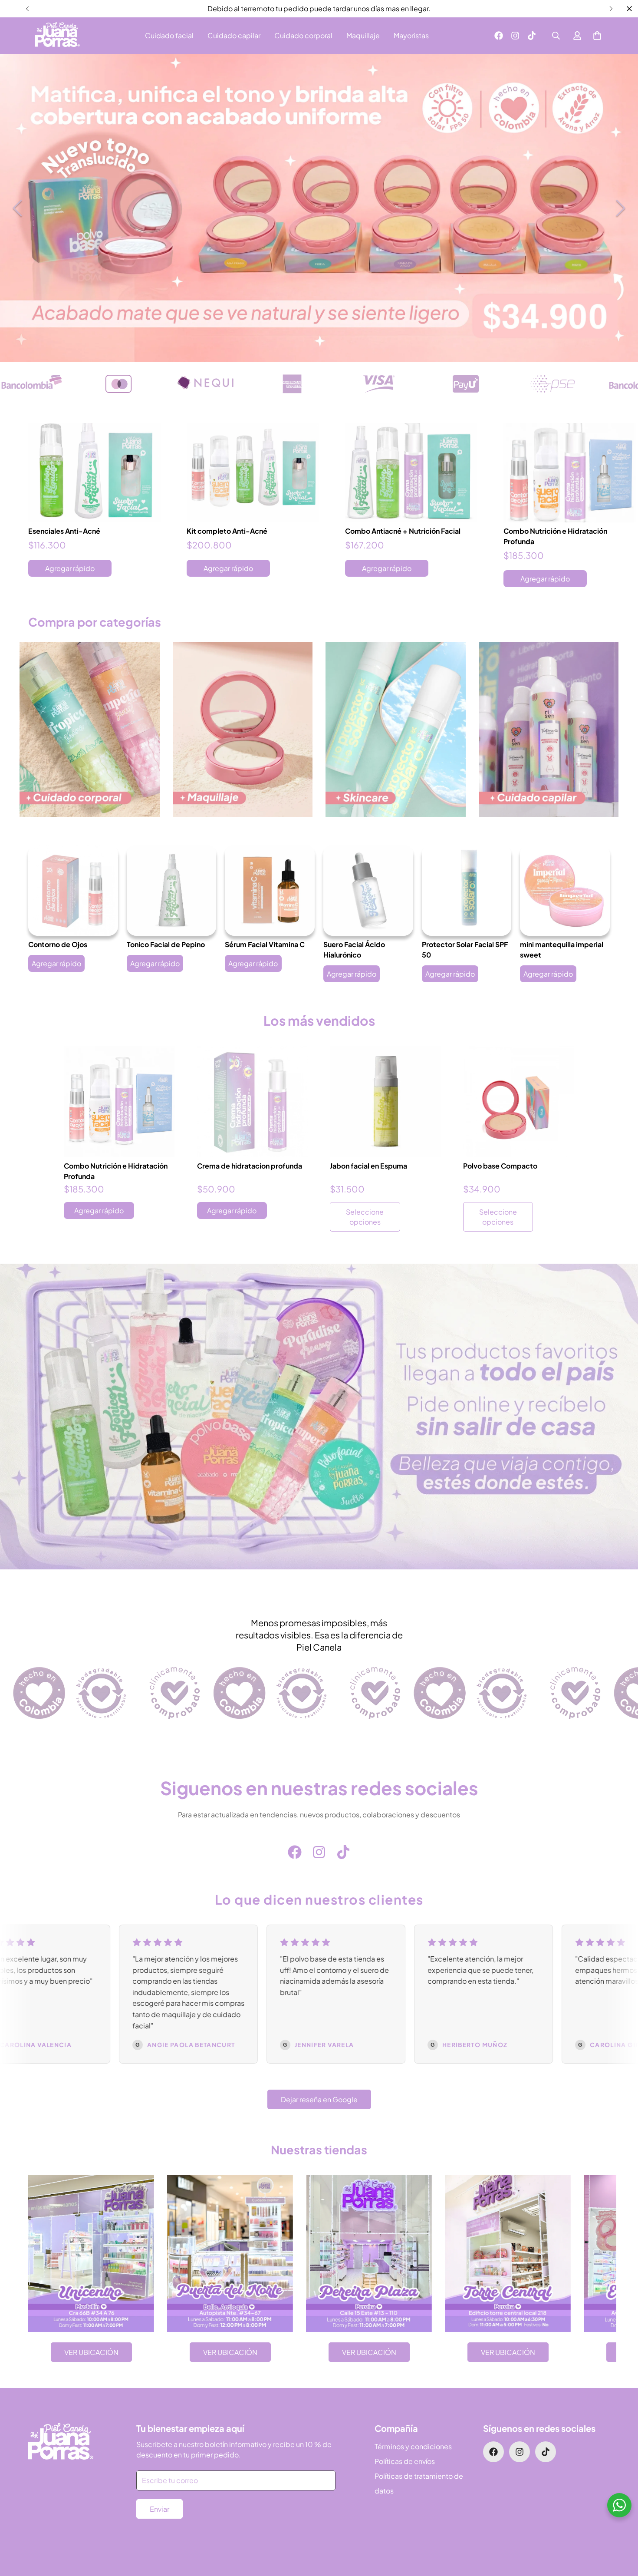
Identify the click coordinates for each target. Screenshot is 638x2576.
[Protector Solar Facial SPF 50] (467, 890)
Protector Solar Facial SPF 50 (465, 949)
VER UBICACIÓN (91, 2352)
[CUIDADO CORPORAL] (90, 730)
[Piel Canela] (58, 36)
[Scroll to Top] (621, 2529)
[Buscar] (556, 36)
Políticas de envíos (405, 2461)
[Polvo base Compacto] (519, 1102)
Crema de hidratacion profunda (250, 1166)
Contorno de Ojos (58, 944)
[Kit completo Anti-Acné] (253, 473)
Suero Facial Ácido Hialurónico (354, 949)
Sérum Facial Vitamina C (265, 944)
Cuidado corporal (303, 35)
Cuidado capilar (234, 35)
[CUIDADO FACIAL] (396, 730)
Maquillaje (363, 35)
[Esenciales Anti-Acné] (94, 473)
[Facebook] (499, 36)
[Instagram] (515, 36)
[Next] (611, 9)
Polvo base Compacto (500, 1166)
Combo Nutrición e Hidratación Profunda (555, 536)
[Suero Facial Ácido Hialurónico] (368, 890)
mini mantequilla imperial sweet (562, 949)
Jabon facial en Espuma (368, 1166)
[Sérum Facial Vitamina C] (270, 890)
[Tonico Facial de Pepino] (172, 890)
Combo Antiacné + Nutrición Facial (403, 531)
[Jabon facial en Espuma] (386, 1102)
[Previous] (27, 9)
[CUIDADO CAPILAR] (549, 730)
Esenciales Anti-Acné (64, 531)
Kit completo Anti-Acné (227, 531)
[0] (597, 36)
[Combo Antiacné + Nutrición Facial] (411, 473)
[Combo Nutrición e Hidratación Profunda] (570, 473)
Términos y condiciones (413, 2446)
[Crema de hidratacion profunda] (253, 1102)
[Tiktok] (532, 36)
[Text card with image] (91, 2253)
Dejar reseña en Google (319, 2099)
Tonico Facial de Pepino (166, 944)
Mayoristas (411, 35)
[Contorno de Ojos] (73, 890)
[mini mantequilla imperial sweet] (565, 890)
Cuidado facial (169, 35)
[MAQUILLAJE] (243, 730)
